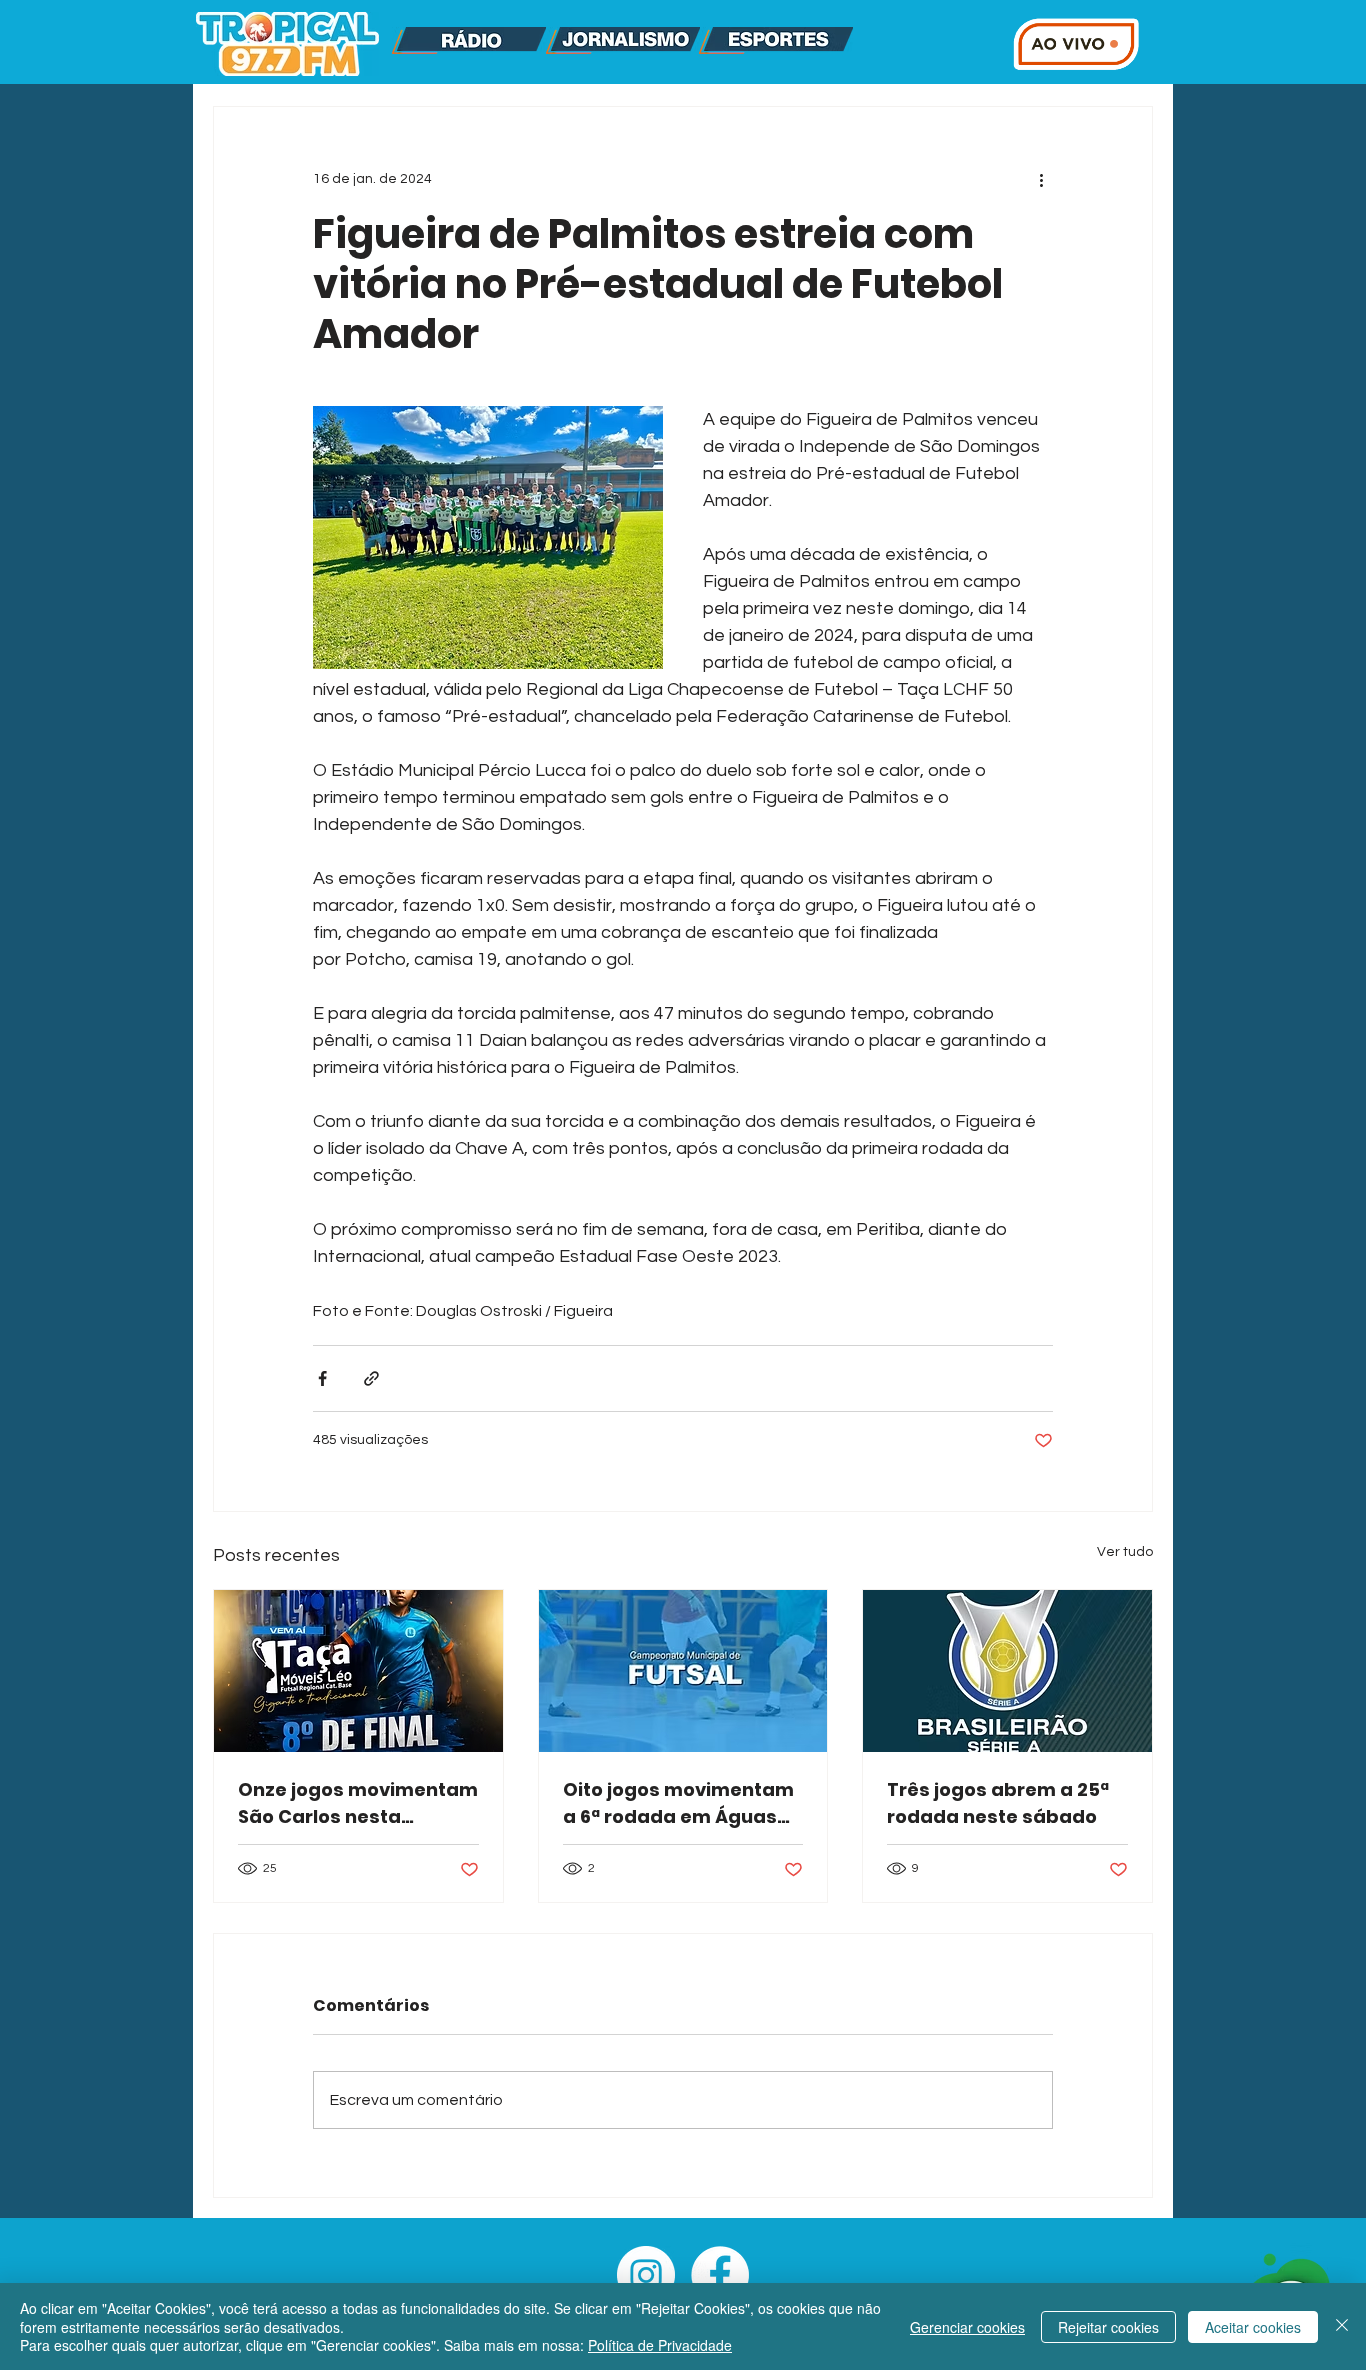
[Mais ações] (1041, 179)
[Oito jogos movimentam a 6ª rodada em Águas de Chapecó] (683, 1671)
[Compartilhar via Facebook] (322, 1378)
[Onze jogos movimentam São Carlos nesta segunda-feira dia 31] (358, 1671)
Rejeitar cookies (1108, 2327)
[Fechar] (1342, 2326)
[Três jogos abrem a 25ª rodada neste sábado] (1007, 1671)
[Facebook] (720, 2275)
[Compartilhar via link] (371, 1378)
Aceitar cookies (1253, 2327)
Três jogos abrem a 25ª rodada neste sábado (998, 1803)
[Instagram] (646, 2275)
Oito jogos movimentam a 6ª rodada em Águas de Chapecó (678, 1803)
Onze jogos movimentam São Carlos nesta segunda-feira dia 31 (358, 1803)
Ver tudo (1125, 1552)
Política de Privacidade (660, 2345)
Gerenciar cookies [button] (967, 2327)
